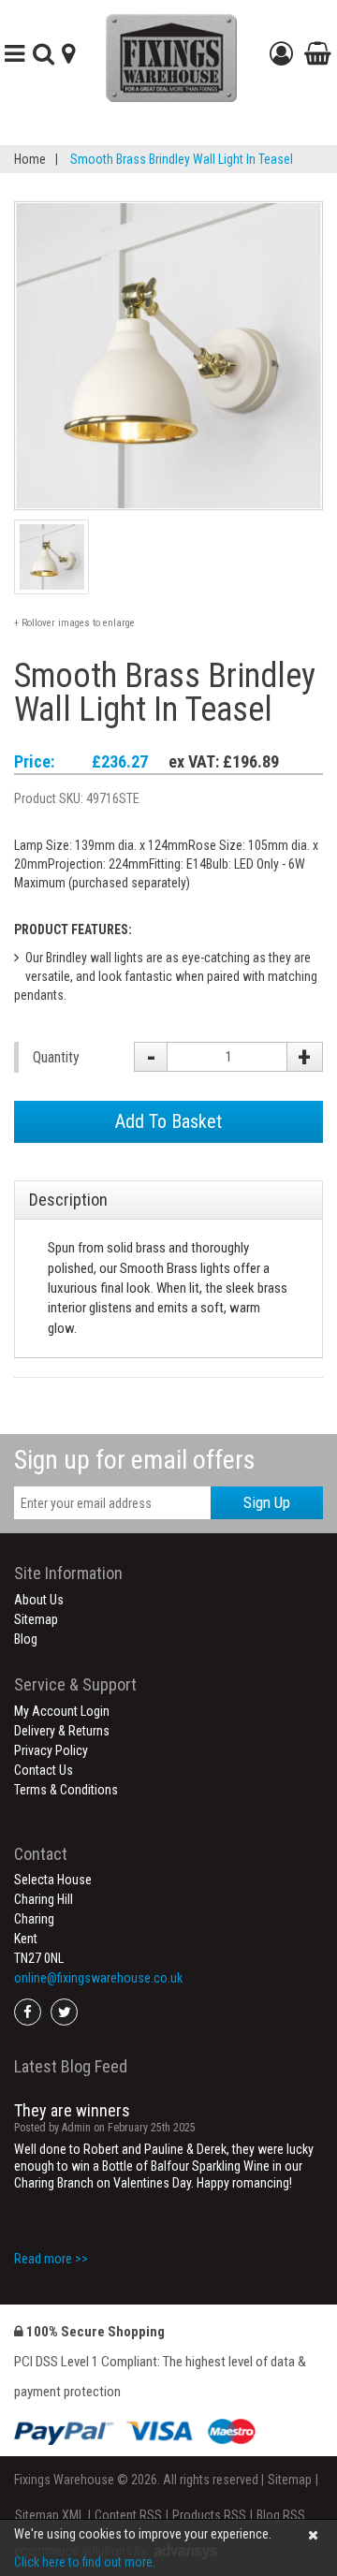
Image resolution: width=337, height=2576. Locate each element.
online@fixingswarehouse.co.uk (98, 1978)
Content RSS (128, 2515)
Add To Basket (168, 1121)
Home (30, 159)
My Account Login (62, 1711)
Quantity (56, 1057)
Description (68, 1200)
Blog (26, 1639)
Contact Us (44, 1770)
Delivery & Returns (62, 1731)
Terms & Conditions (66, 1790)
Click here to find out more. (85, 2562)
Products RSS (209, 2515)
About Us (39, 1600)
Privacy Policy (51, 1750)
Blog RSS (281, 2515)
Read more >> (51, 2259)
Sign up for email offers (135, 1460)
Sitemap (36, 1619)
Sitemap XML (50, 2515)
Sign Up (267, 1502)
